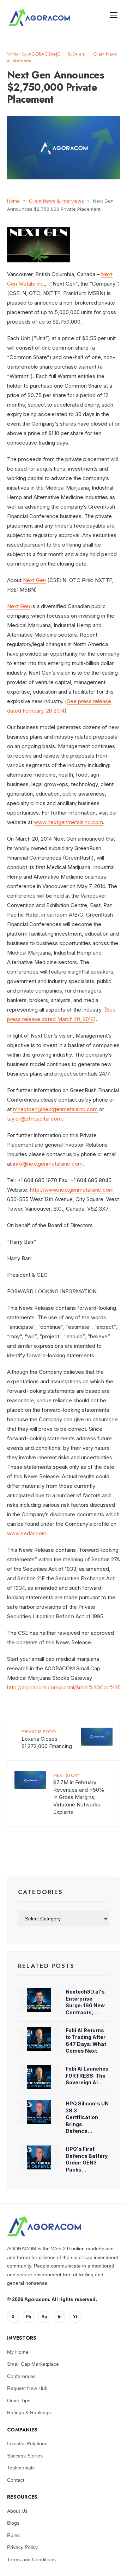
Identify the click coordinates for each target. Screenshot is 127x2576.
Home (13, 201)
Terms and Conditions (31, 2559)
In (60, 2317)
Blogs (13, 2523)
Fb (29, 2317)
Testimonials (21, 2468)
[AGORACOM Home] (44, 2226)
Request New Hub (27, 2388)
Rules (13, 2535)
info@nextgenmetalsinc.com (48, 1164)
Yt (75, 2317)
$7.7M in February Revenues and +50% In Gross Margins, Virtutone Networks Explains (79, 1794)
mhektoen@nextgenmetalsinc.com (55, 1109)
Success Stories (25, 2456)
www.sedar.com (27, 1533)
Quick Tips (19, 2400)
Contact (16, 2480)
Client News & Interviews (56, 201)
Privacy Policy (22, 2547)
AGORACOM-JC (44, 54)
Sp (44, 2317)
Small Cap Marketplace (33, 2364)
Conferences (21, 2376)
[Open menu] (114, 15)
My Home (18, 2352)
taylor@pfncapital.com (34, 1119)
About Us (17, 2511)
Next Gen (34, 580)
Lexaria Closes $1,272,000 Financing (47, 1739)
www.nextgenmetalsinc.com (68, 822)
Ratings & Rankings (29, 2412)
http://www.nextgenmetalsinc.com (72, 1190)
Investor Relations (27, 2443)
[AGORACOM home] (39, 18)
